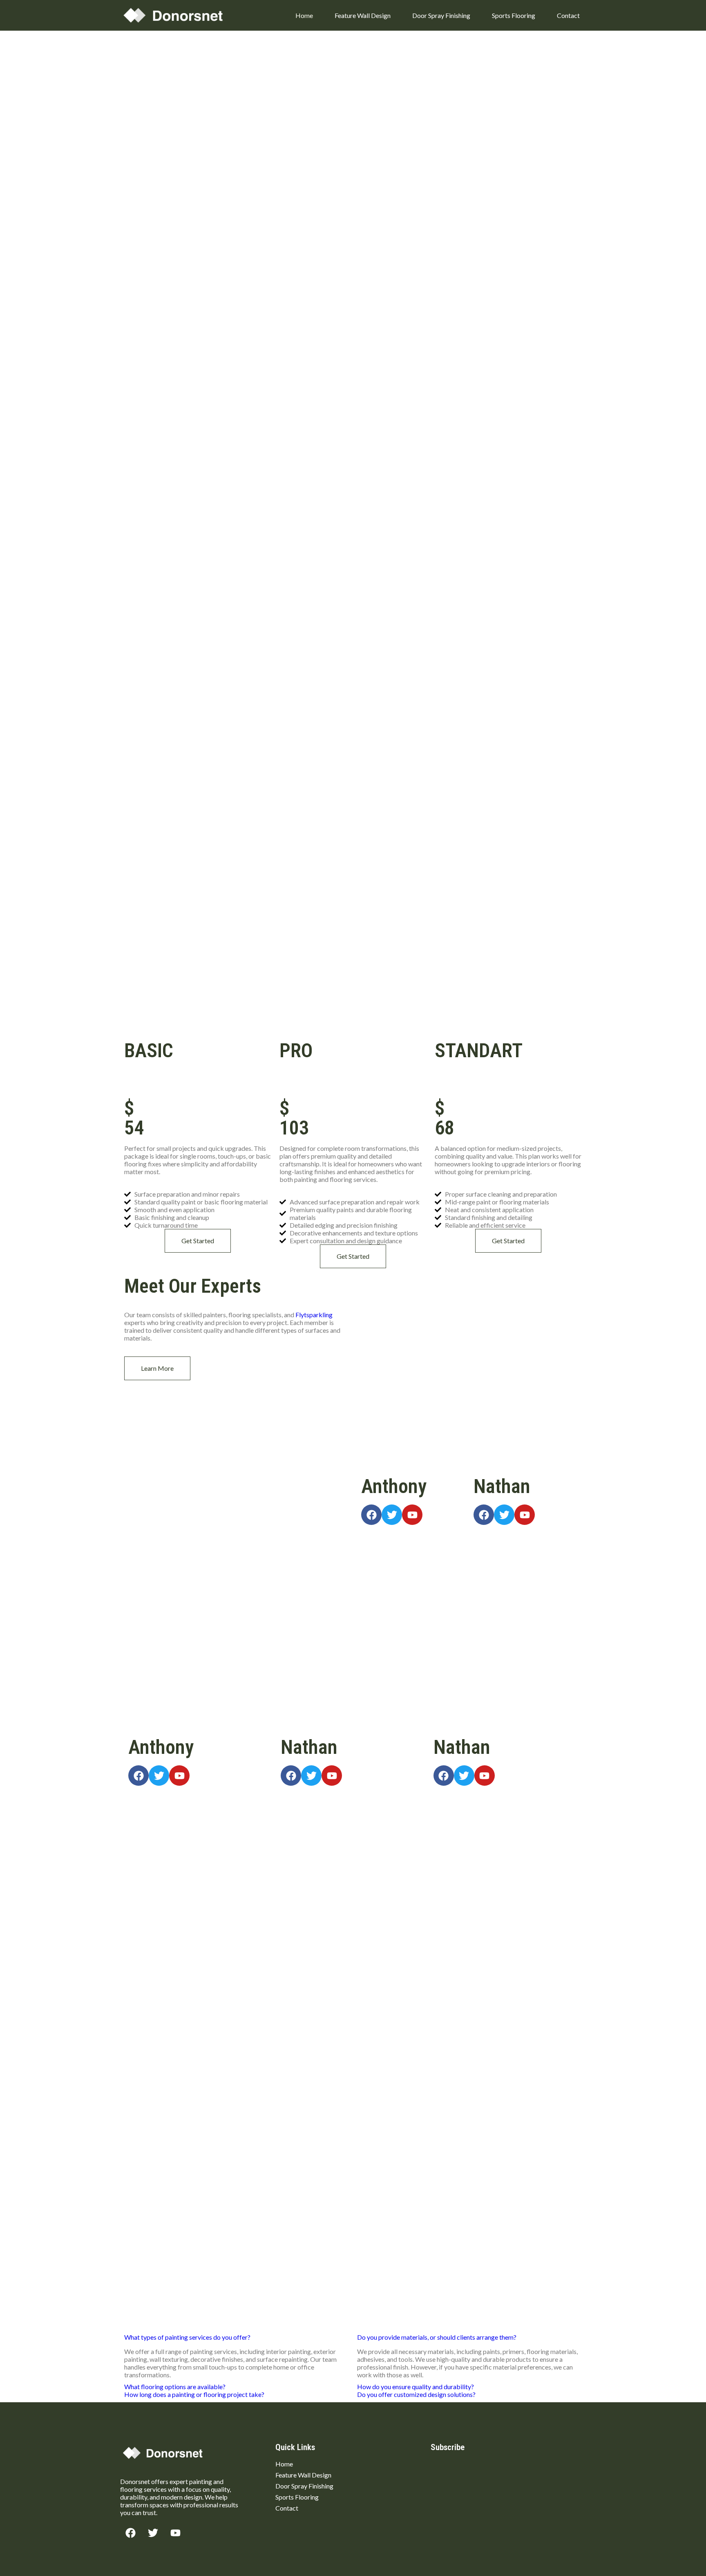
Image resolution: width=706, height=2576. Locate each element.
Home (304, 15)
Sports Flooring (514, 15)
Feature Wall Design (363, 15)
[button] (187, 2337)
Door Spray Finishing (441, 15)
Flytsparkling (314, 1315)
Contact (568, 15)
